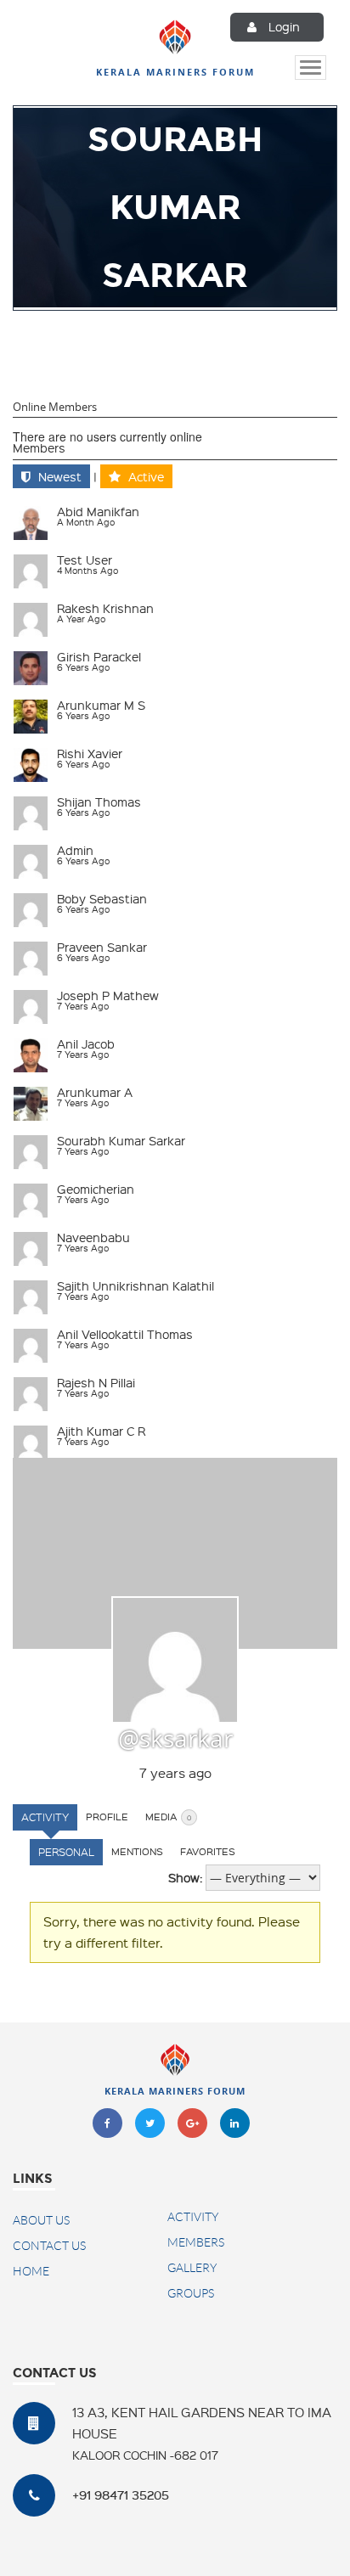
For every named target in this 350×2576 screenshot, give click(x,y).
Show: (185, 1877)
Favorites (208, 1851)
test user (85, 560)
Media (168, 1817)
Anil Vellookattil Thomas (125, 1334)
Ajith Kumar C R (101, 1431)
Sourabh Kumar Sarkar (121, 1140)
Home (31, 2271)
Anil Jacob (86, 1043)
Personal (66, 1852)
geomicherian (96, 1189)
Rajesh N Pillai (96, 1382)
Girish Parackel (99, 656)
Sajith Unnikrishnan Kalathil (135, 1285)
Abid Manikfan (98, 511)
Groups (191, 2293)
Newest (60, 476)
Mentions (137, 1851)
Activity (45, 1817)
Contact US (49, 2246)
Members (39, 447)
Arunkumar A (95, 1092)
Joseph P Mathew (108, 995)
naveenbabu (93, 1237)
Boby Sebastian (102, 898)
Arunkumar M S (101, 705)
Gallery (192, 2268)
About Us (41, 2220)
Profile (107, 1817)
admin (75, 850)
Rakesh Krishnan (105, 608)
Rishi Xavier (90, 753)
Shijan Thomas (99, 801)
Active (146, 476)
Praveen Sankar (102, 947)
